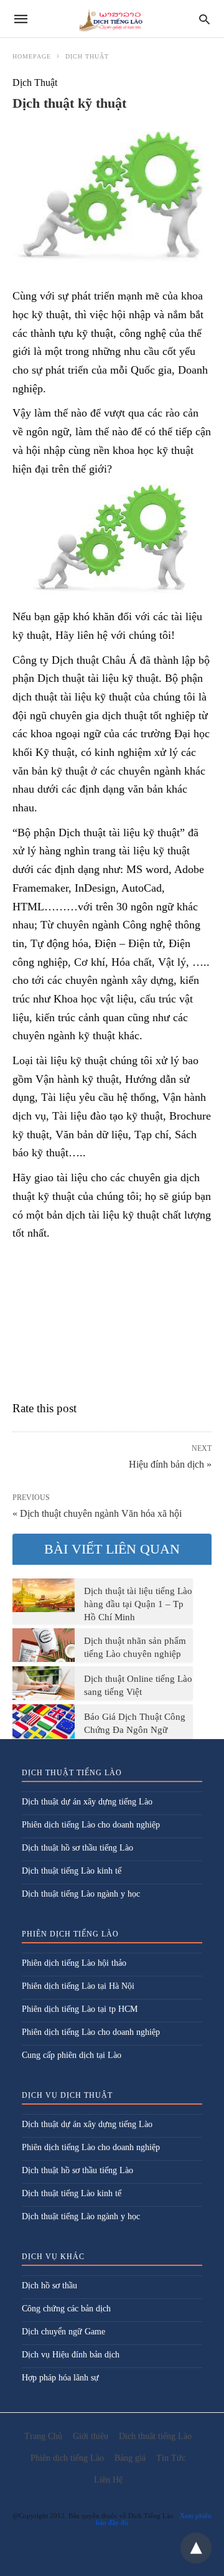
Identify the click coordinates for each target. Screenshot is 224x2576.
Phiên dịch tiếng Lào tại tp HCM (80, 2009)
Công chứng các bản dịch (66, 2309)
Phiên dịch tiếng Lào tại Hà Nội (78, 1986)
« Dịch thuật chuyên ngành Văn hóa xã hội (97, 1513)
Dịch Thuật (87, 56)
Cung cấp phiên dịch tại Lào (72, 2055)
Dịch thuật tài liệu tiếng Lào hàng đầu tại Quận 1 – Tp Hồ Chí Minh (138, 1604)
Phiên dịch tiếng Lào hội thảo (74, 1963)
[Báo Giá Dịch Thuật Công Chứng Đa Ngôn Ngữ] (44, 1721)
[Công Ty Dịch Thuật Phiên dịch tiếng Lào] (111, 19)
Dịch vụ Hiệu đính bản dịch (71, 2355)
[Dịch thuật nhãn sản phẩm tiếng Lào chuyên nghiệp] (44, 1645)
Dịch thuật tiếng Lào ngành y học (81, 1894)
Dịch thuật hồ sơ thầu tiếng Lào (77, 1848)
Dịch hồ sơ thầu (49, 2286)
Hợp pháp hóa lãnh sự (60, 2378)
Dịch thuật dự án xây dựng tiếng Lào (87, 1802)
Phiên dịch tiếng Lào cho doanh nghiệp (91, 1825)
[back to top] (196, 2548)
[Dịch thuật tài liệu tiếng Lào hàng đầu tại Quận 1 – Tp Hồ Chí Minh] (44, 1595)
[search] (204, 19)
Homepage (32, 56)
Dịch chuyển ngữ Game (63, 2332)
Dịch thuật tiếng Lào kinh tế (72, 1871)
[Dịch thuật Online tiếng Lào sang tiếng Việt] (44, 1683)
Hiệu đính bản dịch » (170, 1463)
